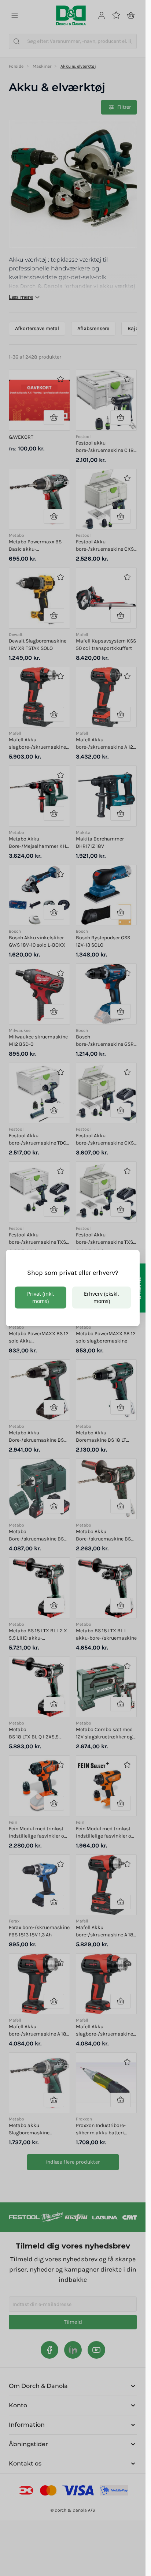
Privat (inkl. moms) (41, 1297)
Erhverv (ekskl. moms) (102, 1297)
